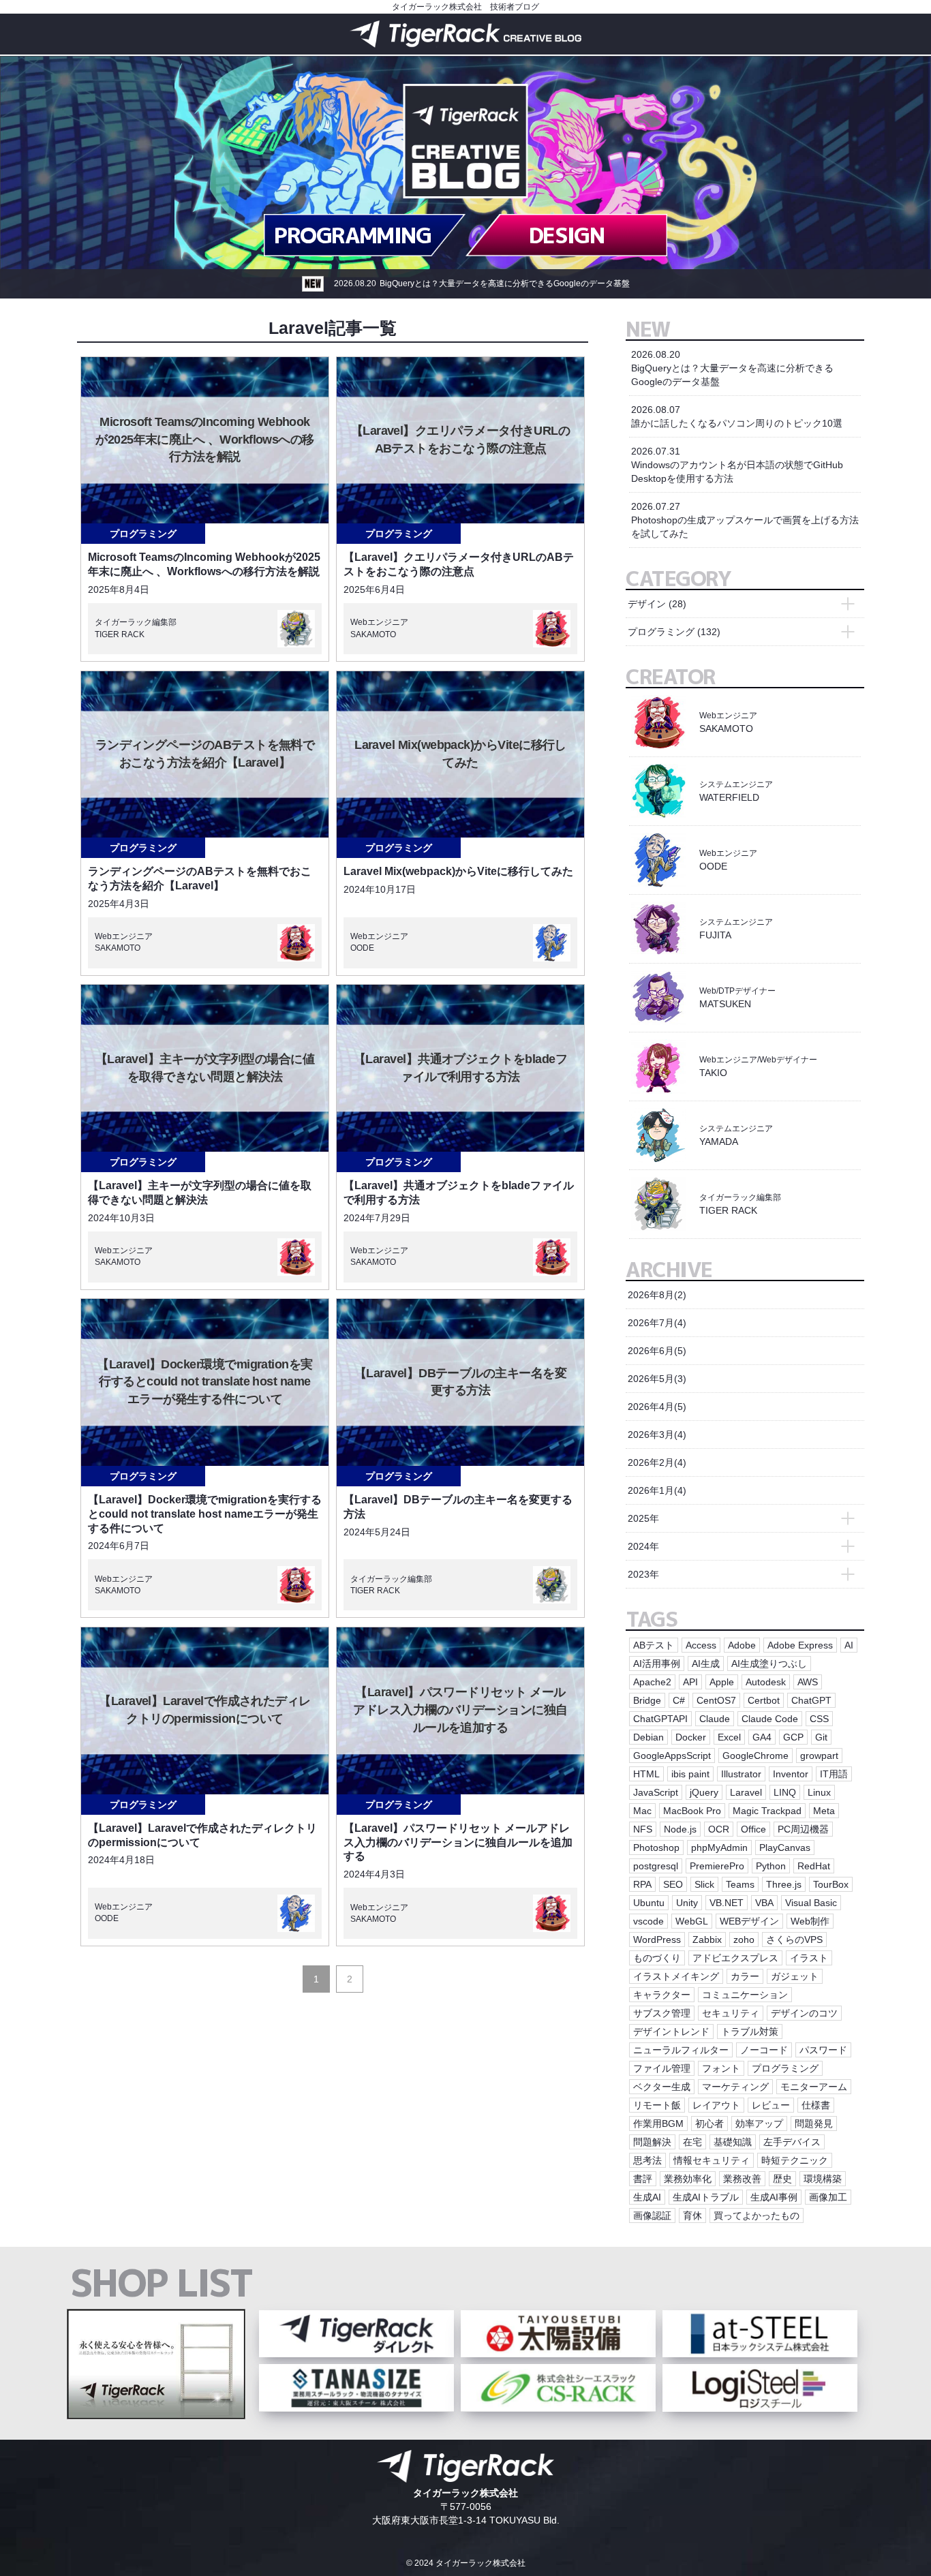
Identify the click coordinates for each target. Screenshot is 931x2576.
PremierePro (717, 1866)
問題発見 (814, 2123)
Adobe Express (800, 1645)
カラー (745, 1976)
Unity (687, 1903)
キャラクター (662, 1995)
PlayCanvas (785, 1847)
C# (679, 1700)
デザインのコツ (804, 2013)
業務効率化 (688, 2179)
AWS (808, 1682)
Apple (722, 1682)
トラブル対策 (750, 2031)
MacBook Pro (692, 1811)
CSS (819, 1719)
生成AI (647, 2197)
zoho (744, 1939)
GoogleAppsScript (672, 1755)
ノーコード (764, 2050)
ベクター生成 (662, 2087)
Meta (824, 1811)
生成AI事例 (774, 2197)
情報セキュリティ (712, 2160)
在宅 (692, 2142)
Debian (648, 1737)
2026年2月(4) (657, 1462)
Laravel (746, 1792)
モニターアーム (814, 2087)
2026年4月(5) (657, 1407)
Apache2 (652, 1682)
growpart (819, 1755)
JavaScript (656, 1792)
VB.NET (727, 1903)
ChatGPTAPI (660, 1719)
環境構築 (823, 2179)
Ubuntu (649, 1903)
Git (821, 1737)
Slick (704, 1884)
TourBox (831, 1884)
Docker (691, 1737)
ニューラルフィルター (681, 2050)
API (690, 1682)
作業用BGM (658, 2123)
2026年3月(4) (657, 1435)
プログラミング (143, 534)
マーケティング (735, 2087)
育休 (692, 2215)
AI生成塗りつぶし (769, 1663)
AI (849, 1645)
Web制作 (810, 1921)
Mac (642, 1811)
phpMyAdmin (719, 1847)
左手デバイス (792, 2142)
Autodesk (766, 1682)
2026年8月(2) (657, 1295)
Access (701, 1645)
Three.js (784, 1884)
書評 (643, 2179)
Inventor (791, 1774)
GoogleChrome (756, 1755)
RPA (642, 1884)
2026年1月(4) (657, 1490)
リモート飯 (657, 2105)
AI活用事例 (657, 1663)
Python (771, 1866)
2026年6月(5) (657, 1351)
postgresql (656, 1866)
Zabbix (707, 1939)
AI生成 (706, 1663)
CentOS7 (716, 1700)
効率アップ (759, 2123)
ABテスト (654, 1645)
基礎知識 (733, 2142)
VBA (764, 1903)
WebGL (692, 1921)
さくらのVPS (794, 1939)
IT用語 (834, 1774)
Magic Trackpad (767, 1811)
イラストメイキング (676, 1976)
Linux (819, 1792)
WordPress (657, 1939)
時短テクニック (795, 2160)
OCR (719, 1829)
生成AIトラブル (706, 2197)
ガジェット (795, 1976)
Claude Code (770, 1719)
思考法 (647, 2160)
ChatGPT (811, 1700)
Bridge (647, 1700)
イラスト (809, 1958)
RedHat (814, 1866)
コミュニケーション (745, 1995)
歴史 (782, 2179)
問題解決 (652, 2142)
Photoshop (656, 1847)
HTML (646, 1774)
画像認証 (652, 2215)
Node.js (680, 1829)
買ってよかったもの (757, 2215)
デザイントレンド (671, 2031)
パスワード (823, 2050)
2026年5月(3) (657, 1379)
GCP (793, 1737)
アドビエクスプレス (735, 1958)
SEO (673, 1884)
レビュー (771, 2105)
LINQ (785, 1792)
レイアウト (716, 2105)
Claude (715, 1719)
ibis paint (690, 1774)
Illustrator (741, 1774)
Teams (740, 1884)
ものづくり (657, 1958)
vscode (648, 1921)
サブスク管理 (662, 2013)
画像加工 (828, 2197)
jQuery (704, 1792)
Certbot (764, 1700)
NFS (643, 1829)
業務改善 (742, 2179)
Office (753, 1829)
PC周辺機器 (803, 1829)
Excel (729, 1737)
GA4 (762, 1737)
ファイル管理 (662, 2068)
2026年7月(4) (657, 1323)
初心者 (709, 2123)
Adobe (742, 1645)
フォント (721, 2068)
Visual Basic (811, 1903)
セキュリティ (731, 2013)
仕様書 (816, 2105)
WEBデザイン (749, 1921)
